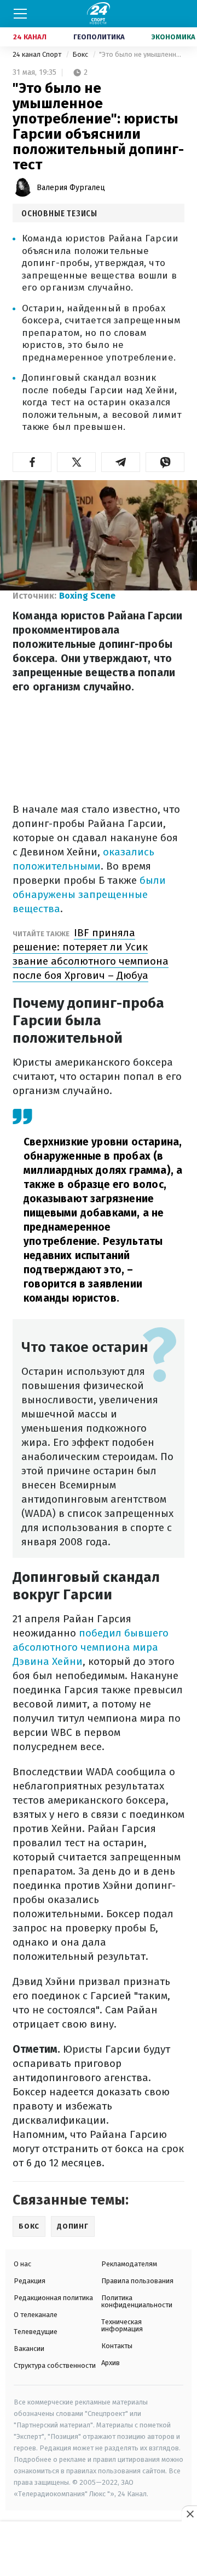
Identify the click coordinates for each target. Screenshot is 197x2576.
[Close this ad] (189, 2514)
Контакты (117, 2346)
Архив (111, 2363)
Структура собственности (55, 2365)
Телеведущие (36, 2332)
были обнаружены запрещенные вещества (89, 894)
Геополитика (99, 37)
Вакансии (29, 2348)
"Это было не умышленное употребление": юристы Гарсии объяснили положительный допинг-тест (142, 54)
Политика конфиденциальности (137, 2301)
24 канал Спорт (38, 54)
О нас (22, 2264)
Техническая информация (122, 2325)
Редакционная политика (53, 2298)
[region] (99, 2549)
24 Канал (30, 37)
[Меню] (20, 14)
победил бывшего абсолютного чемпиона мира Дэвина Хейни (91, 1647)
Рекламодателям (129, 2264)
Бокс (81, 54)
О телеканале (36, 2315)
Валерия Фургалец (71, 188)
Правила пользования (137, 2281)
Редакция (30, 2281)
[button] (32, 462)
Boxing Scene (87, 596)
